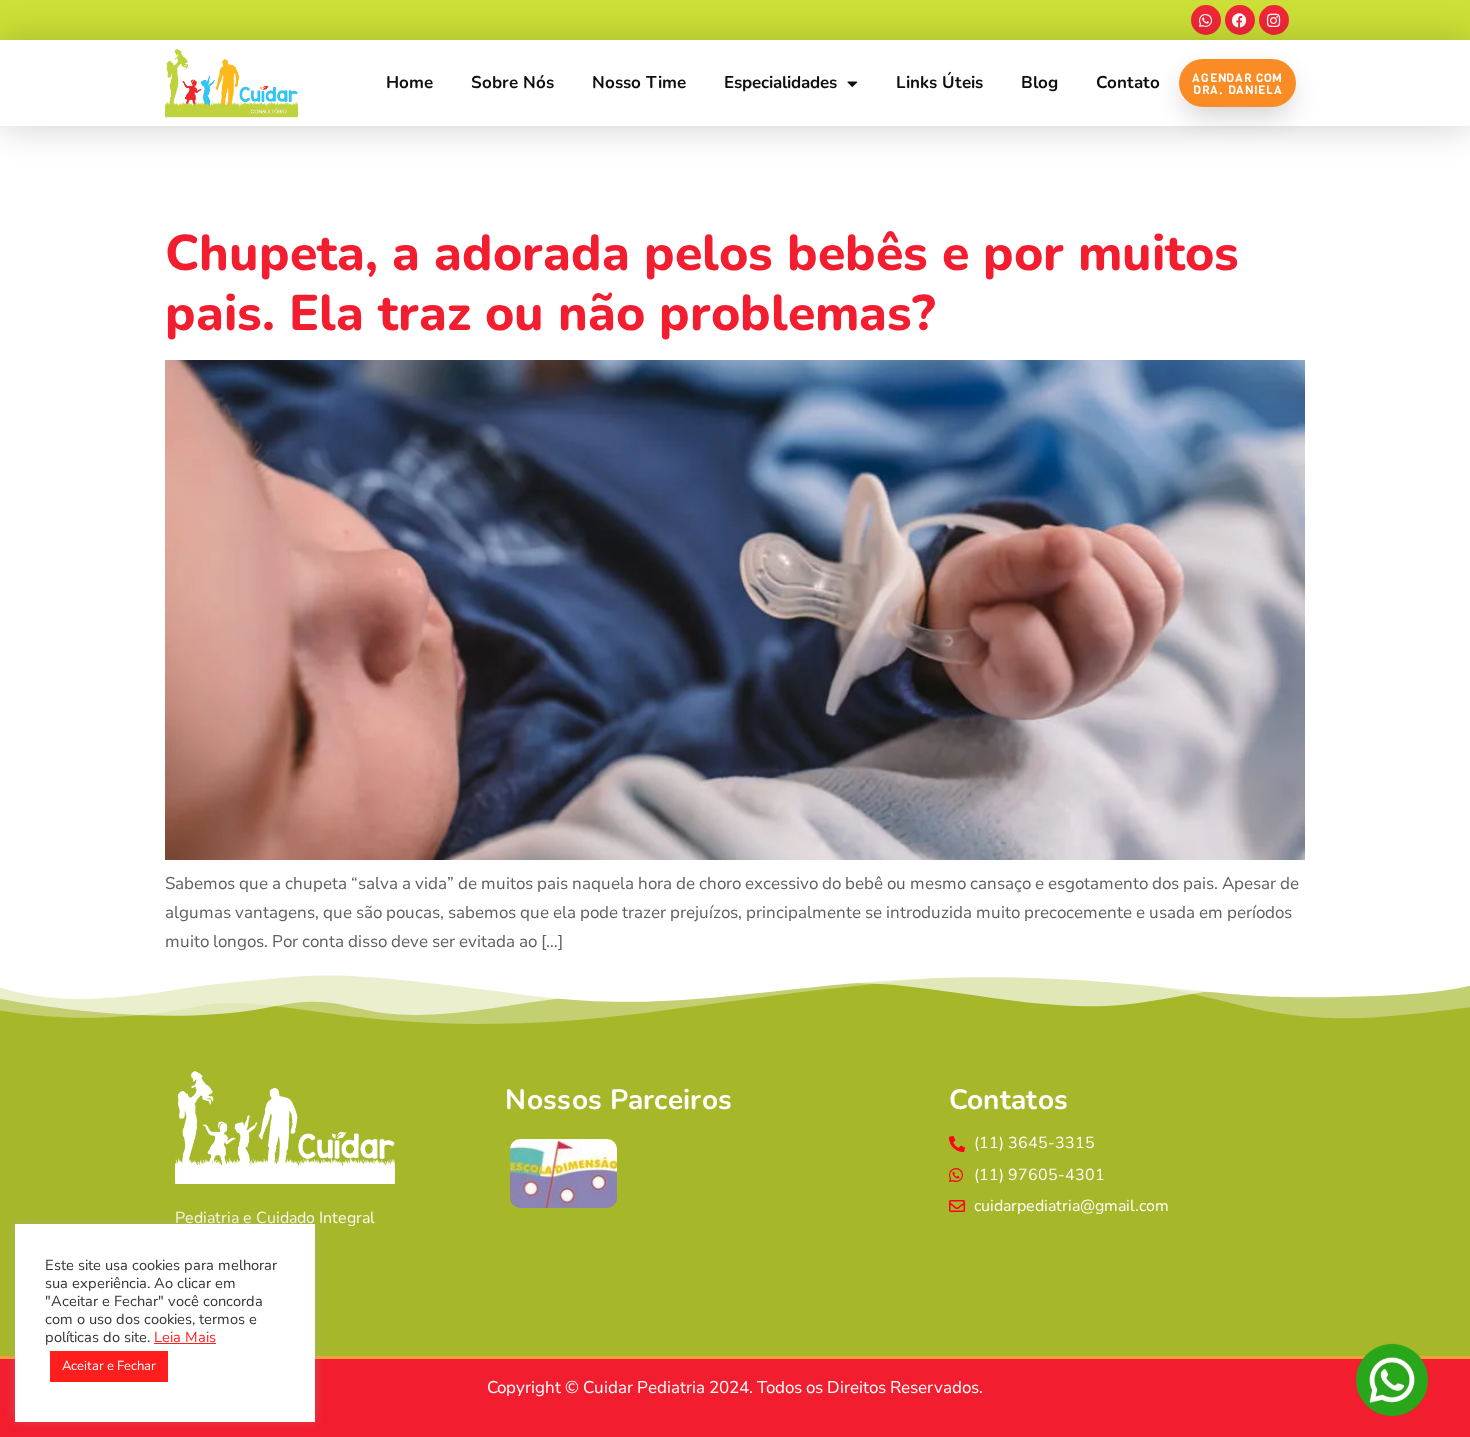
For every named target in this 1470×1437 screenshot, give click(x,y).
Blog (1039, 82)
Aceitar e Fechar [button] (109, 1366)
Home (409, 82)
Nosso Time (639, 82)
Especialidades (780, 82)
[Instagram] (1274, 20)
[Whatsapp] (1206, 20)
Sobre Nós (512, 82)
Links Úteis (939, 82)
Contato (1128, 82)
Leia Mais (185, 1337)
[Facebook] (1240, 20)
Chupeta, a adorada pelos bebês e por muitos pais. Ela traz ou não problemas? (702, 283)
